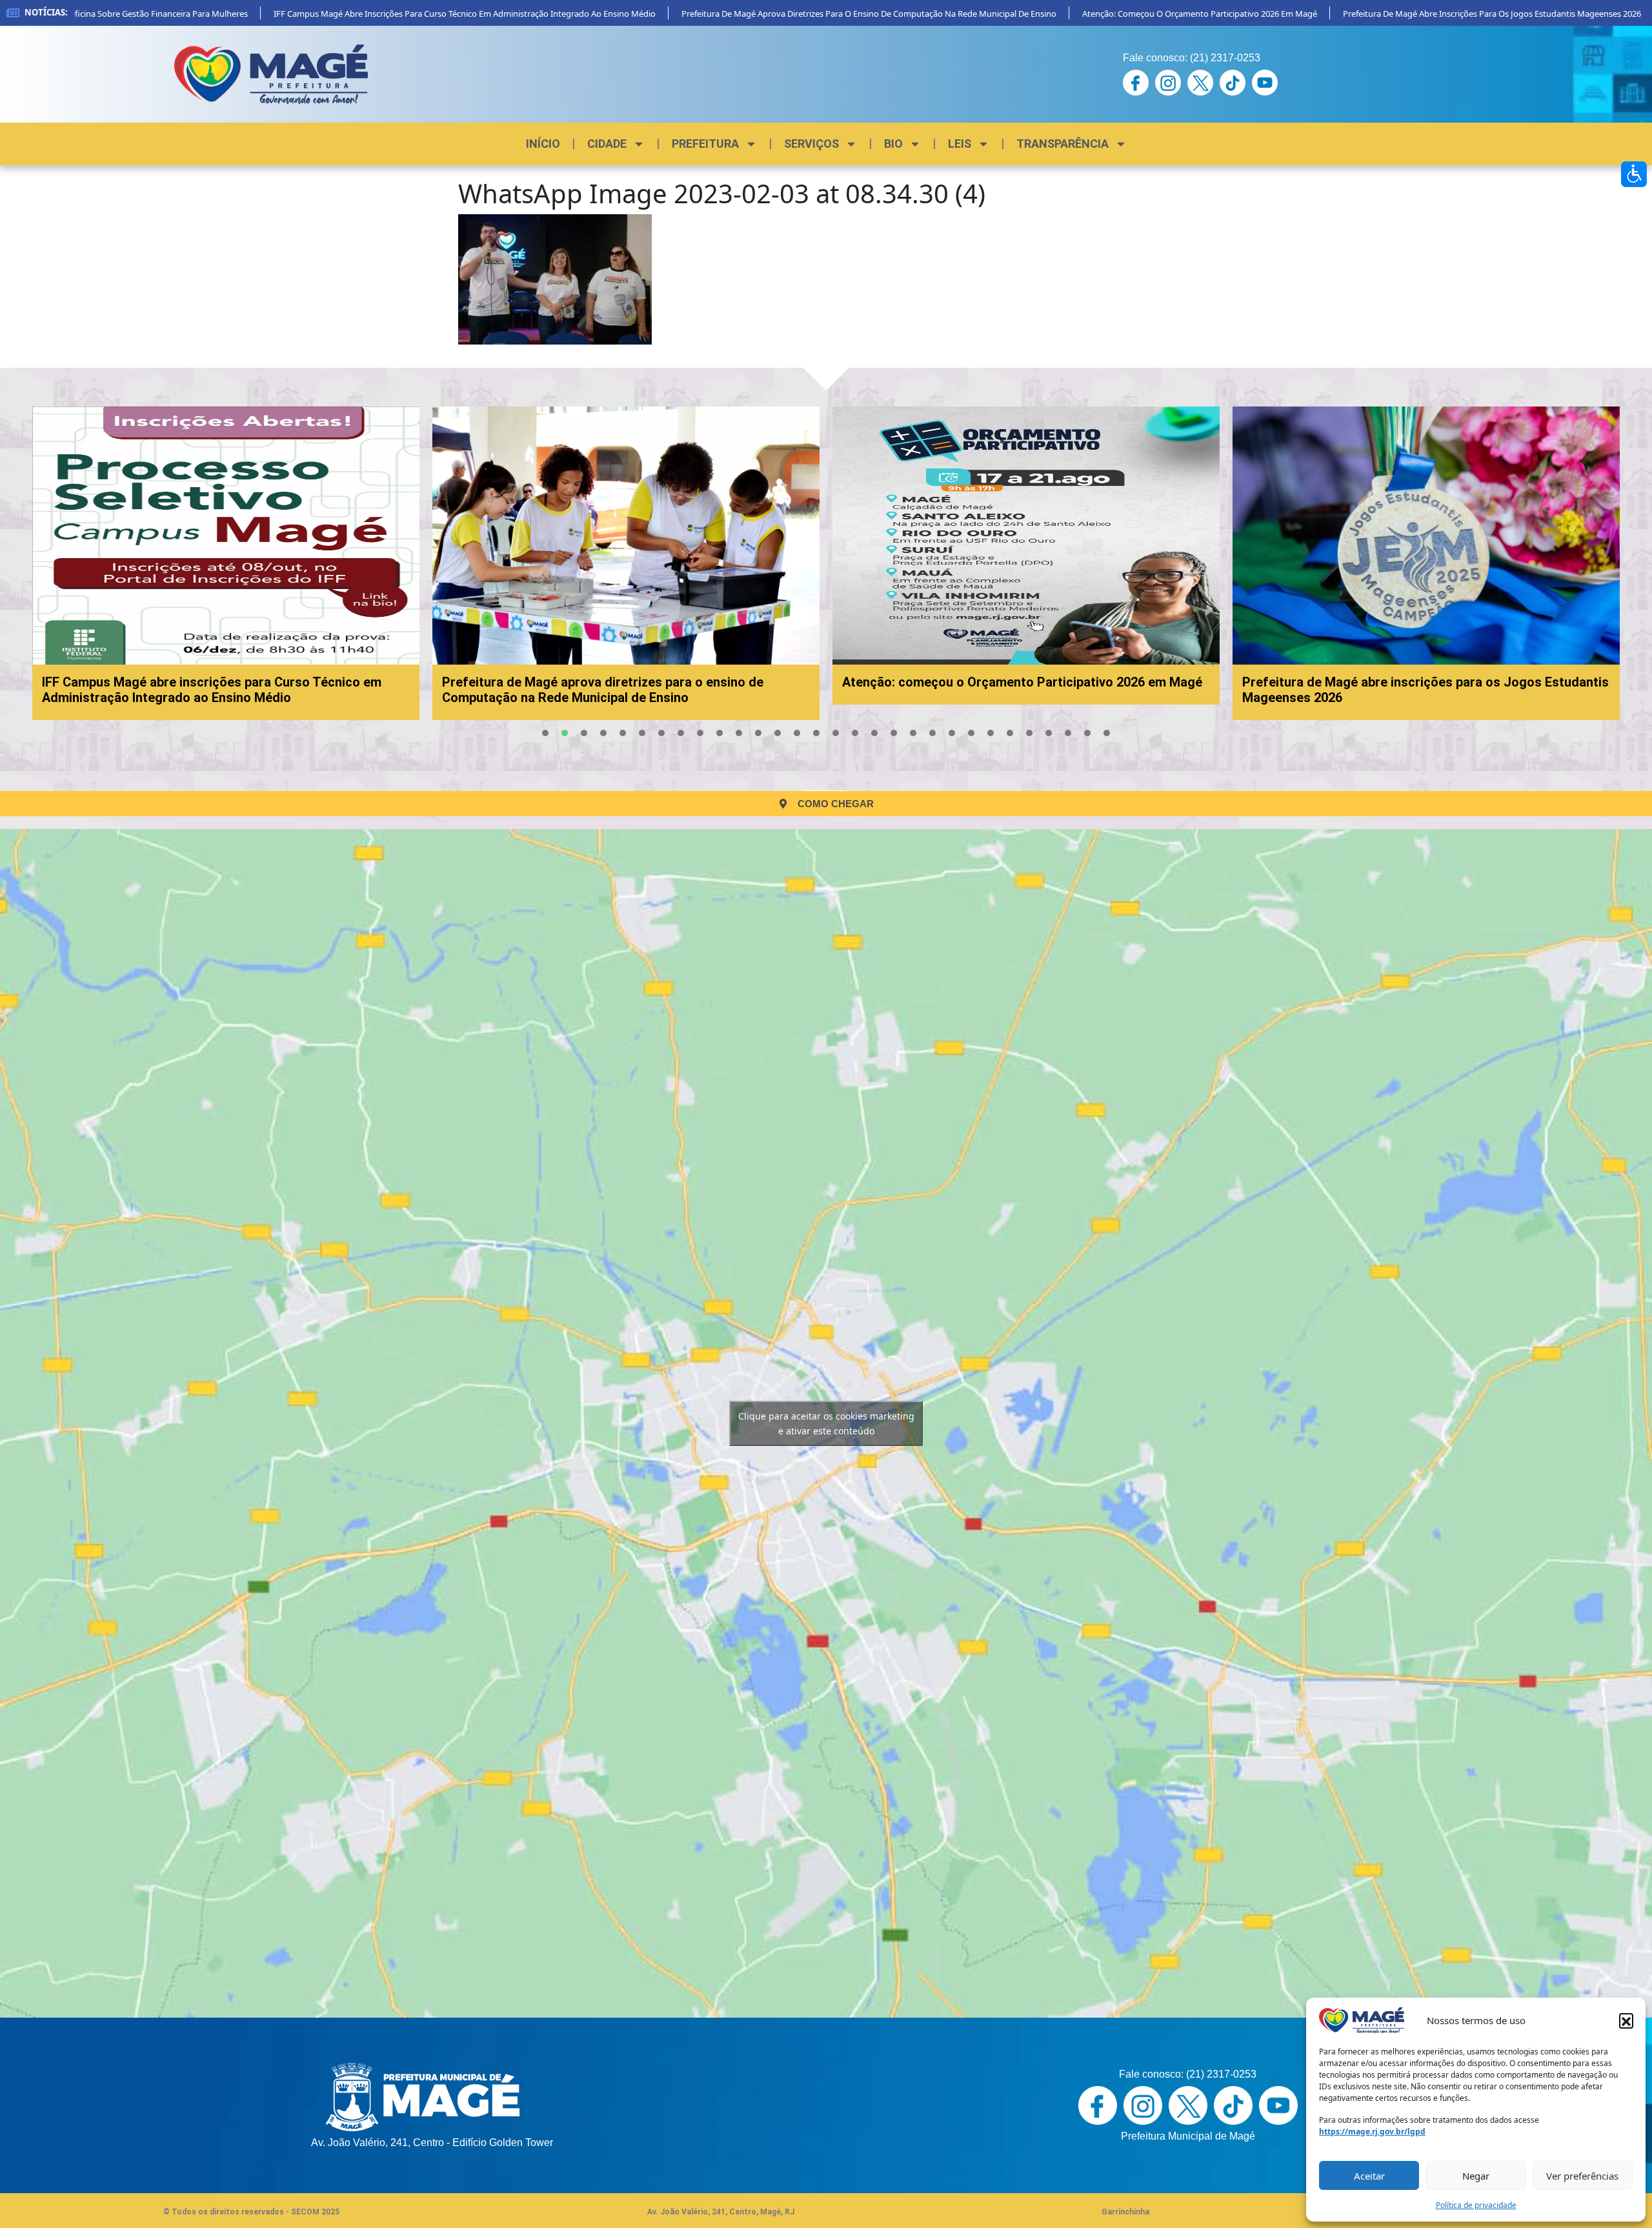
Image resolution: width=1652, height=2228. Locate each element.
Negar (1476, 2176)
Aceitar (1369, 2176)
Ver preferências (1582, 2176)
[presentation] (545, 733)
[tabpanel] (448, 563)
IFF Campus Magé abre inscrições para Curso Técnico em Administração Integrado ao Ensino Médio (387, 14)
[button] (1626, 2020)
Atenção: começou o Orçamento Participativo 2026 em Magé (1122, 14)
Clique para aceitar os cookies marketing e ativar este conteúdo (826, 1423)
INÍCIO (543, 144)
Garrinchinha (1125, 2212)
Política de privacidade (1476, 2205)
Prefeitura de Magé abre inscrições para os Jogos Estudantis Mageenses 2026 (1415, 14)
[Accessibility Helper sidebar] (1634, 174)
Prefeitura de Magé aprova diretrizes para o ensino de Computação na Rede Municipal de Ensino (791, 14)
